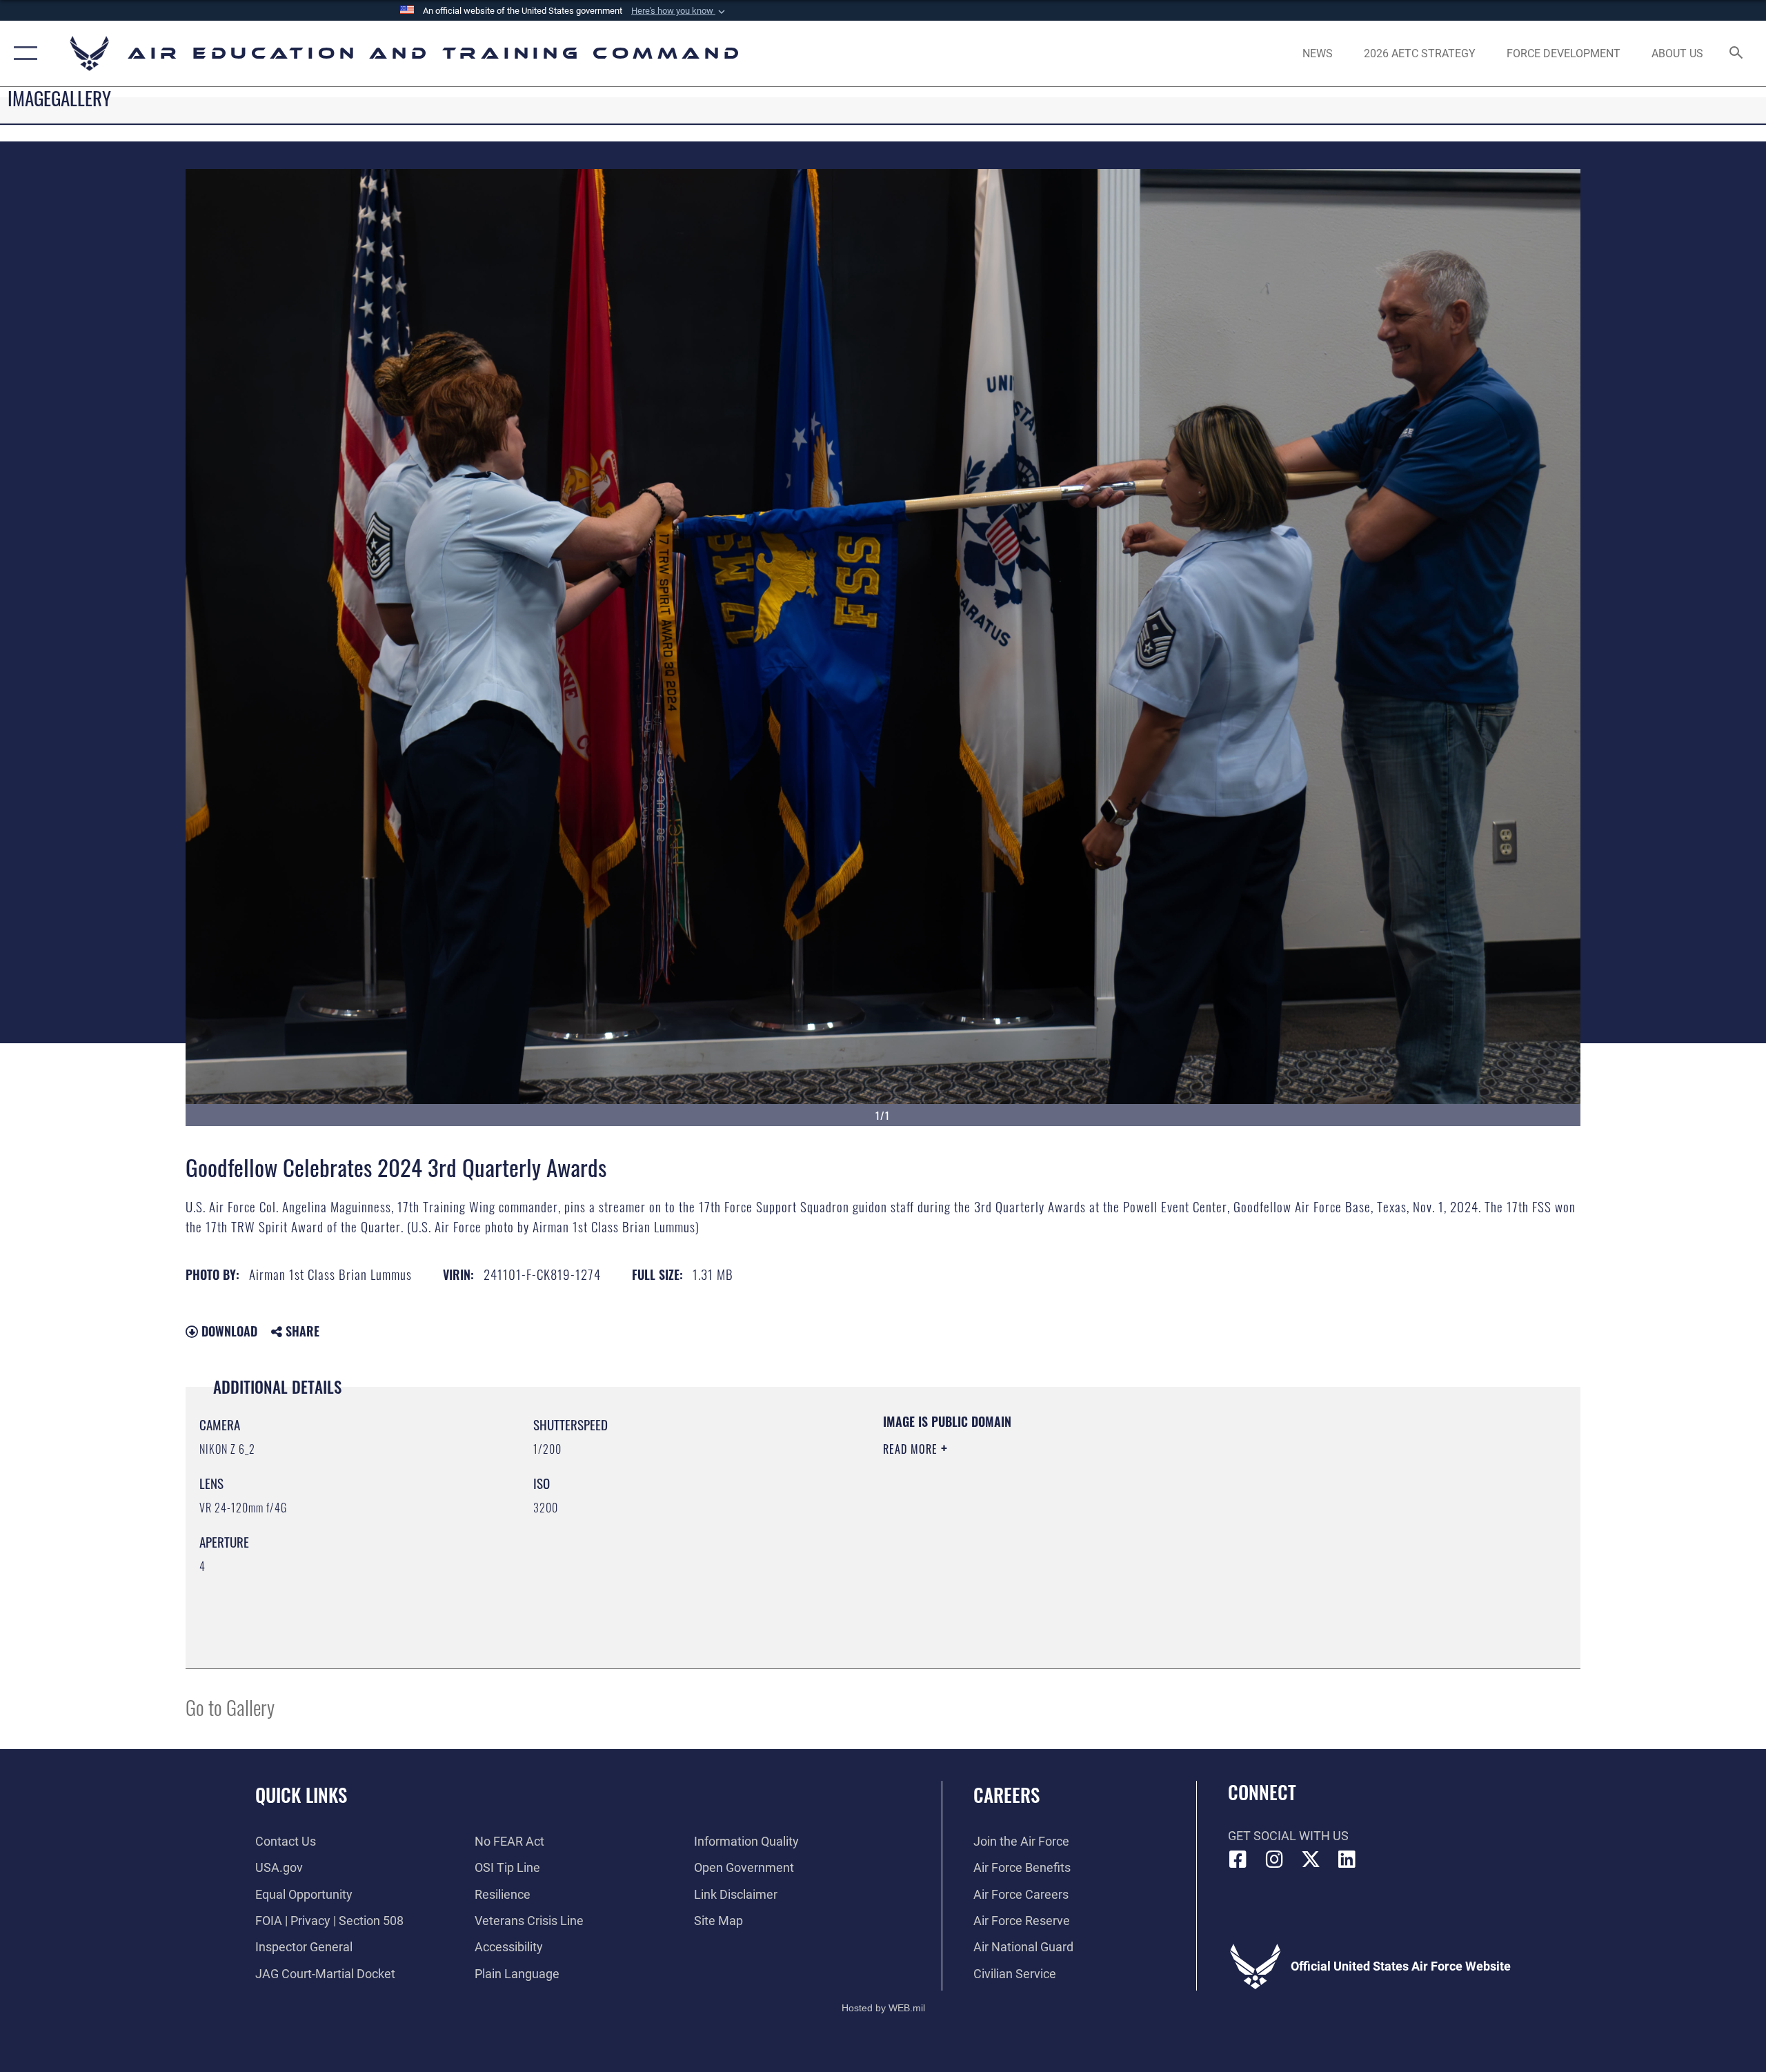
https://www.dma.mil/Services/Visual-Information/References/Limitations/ (1045, 1517)
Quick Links (301, 1795)
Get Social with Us (1288, 1836)
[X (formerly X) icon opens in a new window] (1311, 1859)
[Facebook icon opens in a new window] (1238, 1859)
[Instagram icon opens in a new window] (1274, 1859)
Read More (912, 1449)
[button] (679, 11)
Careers (1006, 1795)
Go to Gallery (230, 1707)
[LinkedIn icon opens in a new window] (1347, 1859)
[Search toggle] (1737, 54)
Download (228, 1331)
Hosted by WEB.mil (883, 2008)
